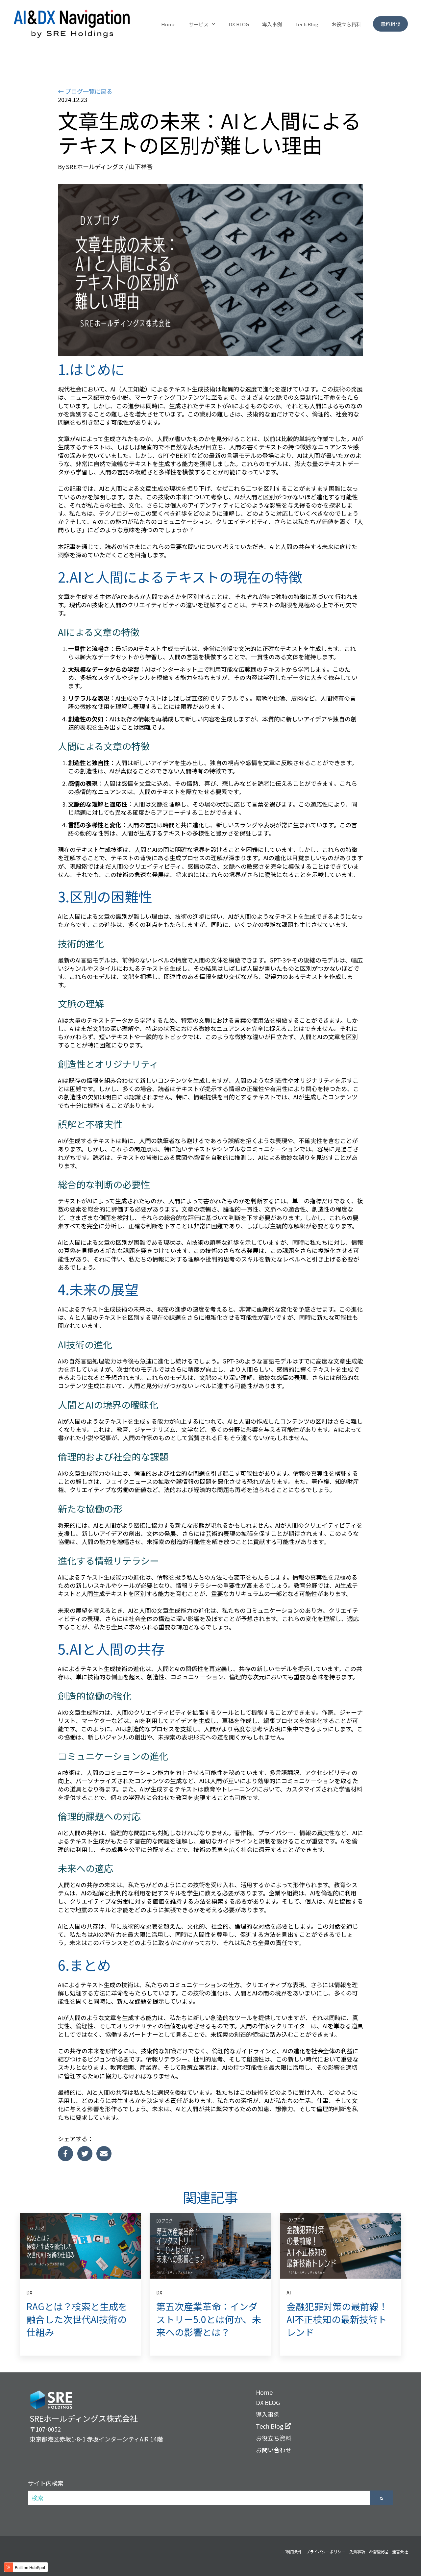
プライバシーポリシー (326, 2551)
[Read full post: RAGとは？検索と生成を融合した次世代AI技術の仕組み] (80, 2246)
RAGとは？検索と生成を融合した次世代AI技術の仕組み (77, 2319)
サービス (199, 24)
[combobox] (199, 2498)
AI (289, 2292)
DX (29, 2292)
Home (168, 24)
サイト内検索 (46, 2483)
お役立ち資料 (346, 24)
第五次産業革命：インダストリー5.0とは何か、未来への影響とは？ (209, 2319)
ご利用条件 (292, 2551)
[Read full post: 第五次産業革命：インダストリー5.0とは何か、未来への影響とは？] (210, 2246)
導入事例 (272, 24)
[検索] (382, 2498)
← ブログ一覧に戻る (85, 91)
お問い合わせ (274, 2450)
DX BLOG (239, 24)
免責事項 (357, 2551)
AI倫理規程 (379, 2551)
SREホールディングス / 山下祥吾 (109, 167)
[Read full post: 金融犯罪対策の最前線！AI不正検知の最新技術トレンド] (340, 2246)
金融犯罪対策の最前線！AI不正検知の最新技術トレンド (337, 2319)
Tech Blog (307, 24)
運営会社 (400, 2551)
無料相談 (390, 24)
